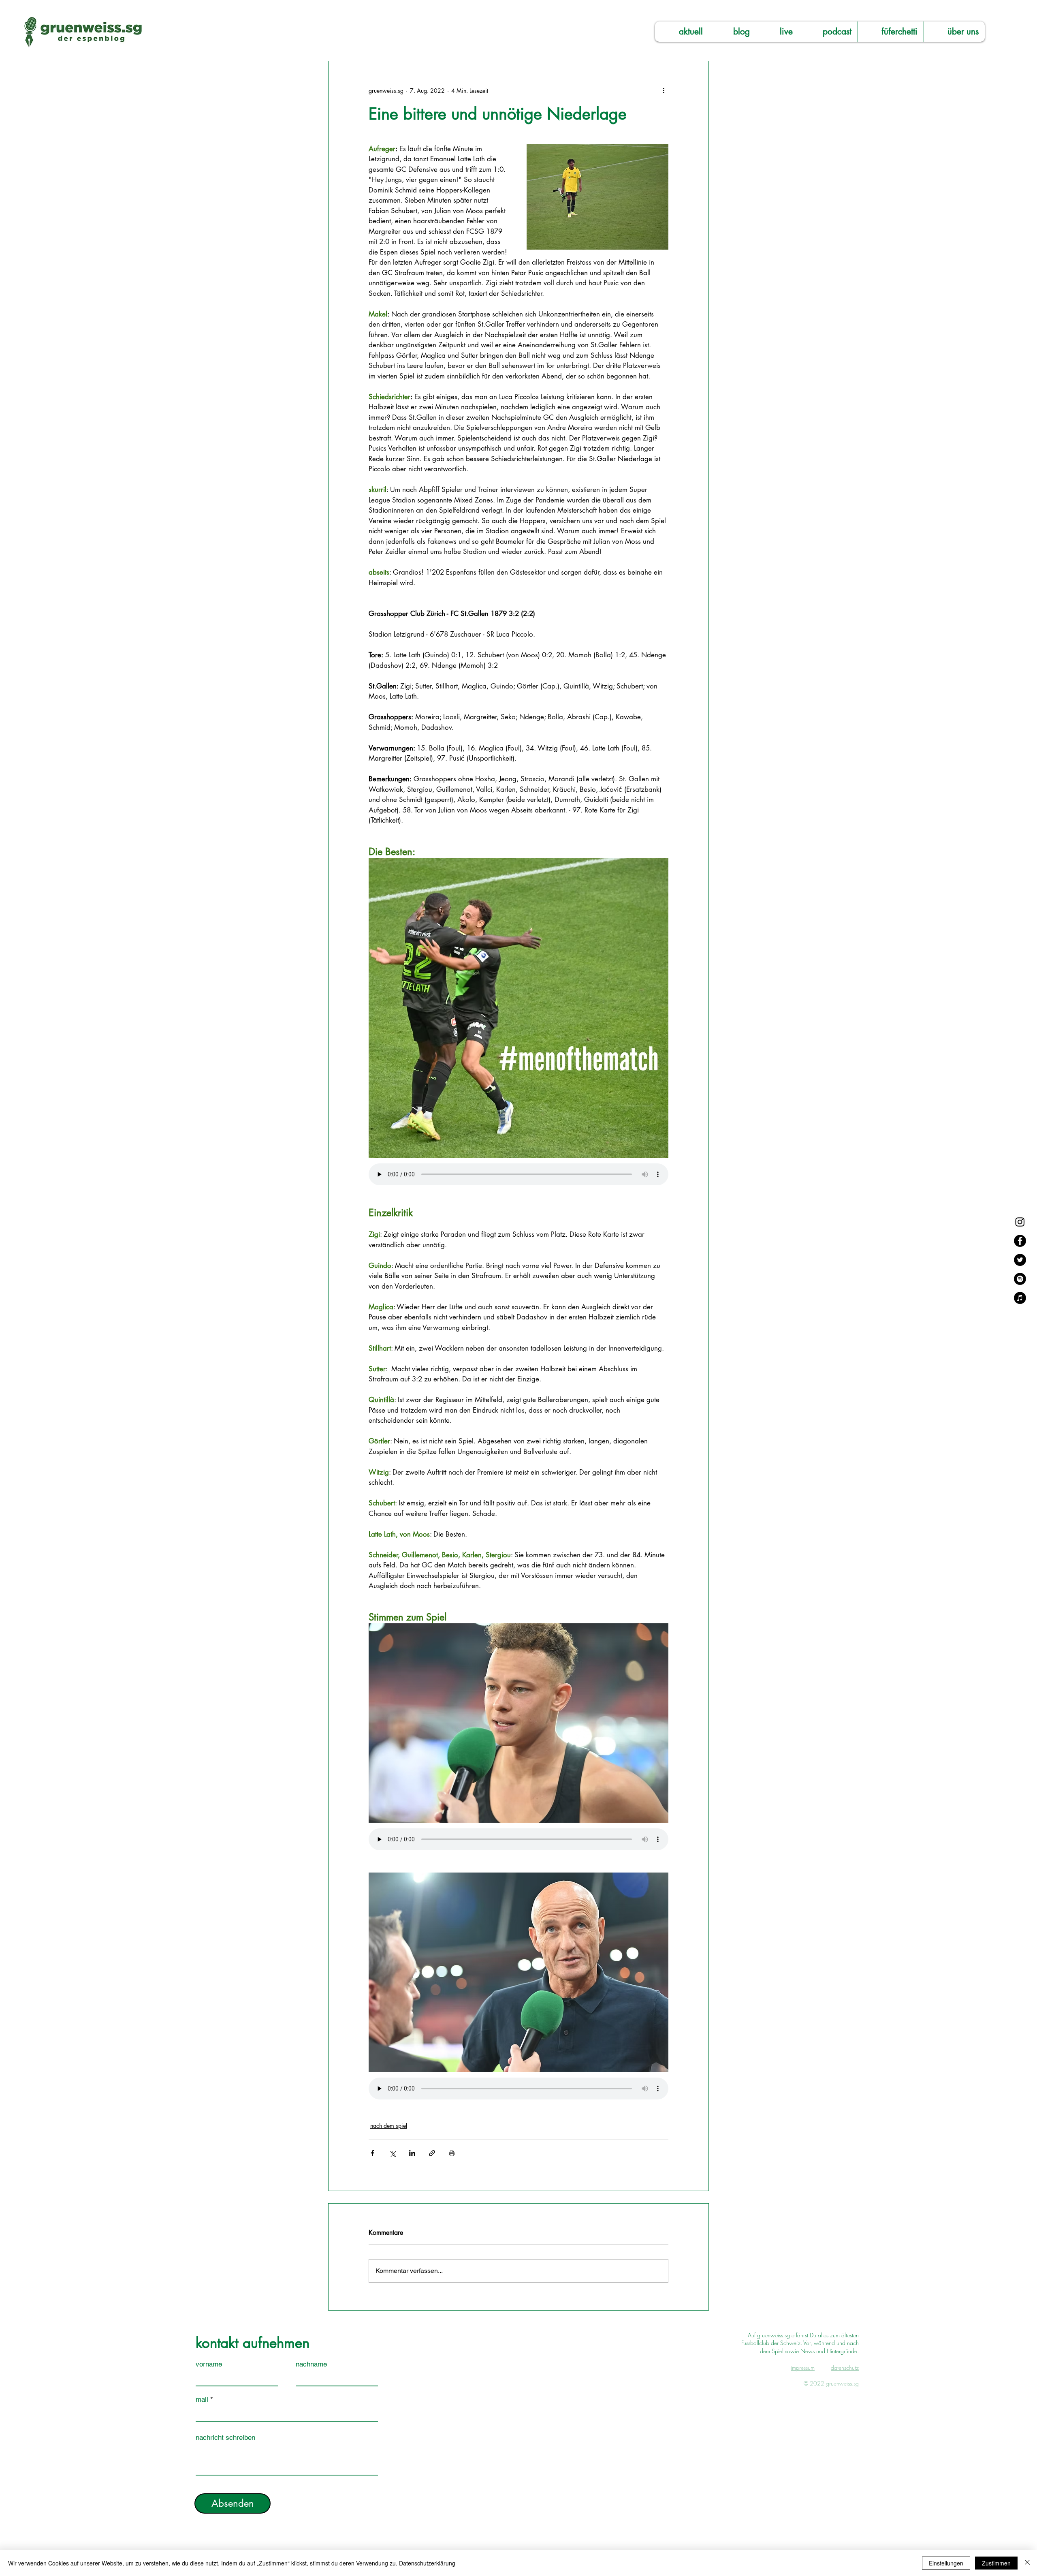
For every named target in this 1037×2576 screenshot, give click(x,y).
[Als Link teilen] (432, 2153)
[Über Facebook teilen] (372, 2153)
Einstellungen (946, 2563)
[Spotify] (1020, 1279)
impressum (803, 2368)
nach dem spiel (389, 2126)
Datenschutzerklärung (427, 2563)
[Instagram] (1020, 1222)
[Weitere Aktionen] (664, 90)
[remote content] (518, 1175)
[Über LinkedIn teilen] (412, 2153)
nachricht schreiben (225, 2438)
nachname (311, 2364)
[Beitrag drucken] (452, 2153)
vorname (209, 2364)
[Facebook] (1020, 1241)
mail (202, 2400)
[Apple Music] (1020, 1298)
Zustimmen (996, 2563)
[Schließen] (1027, 2563)
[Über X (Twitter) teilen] (392, 2153)
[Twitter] (1020, 1260)
